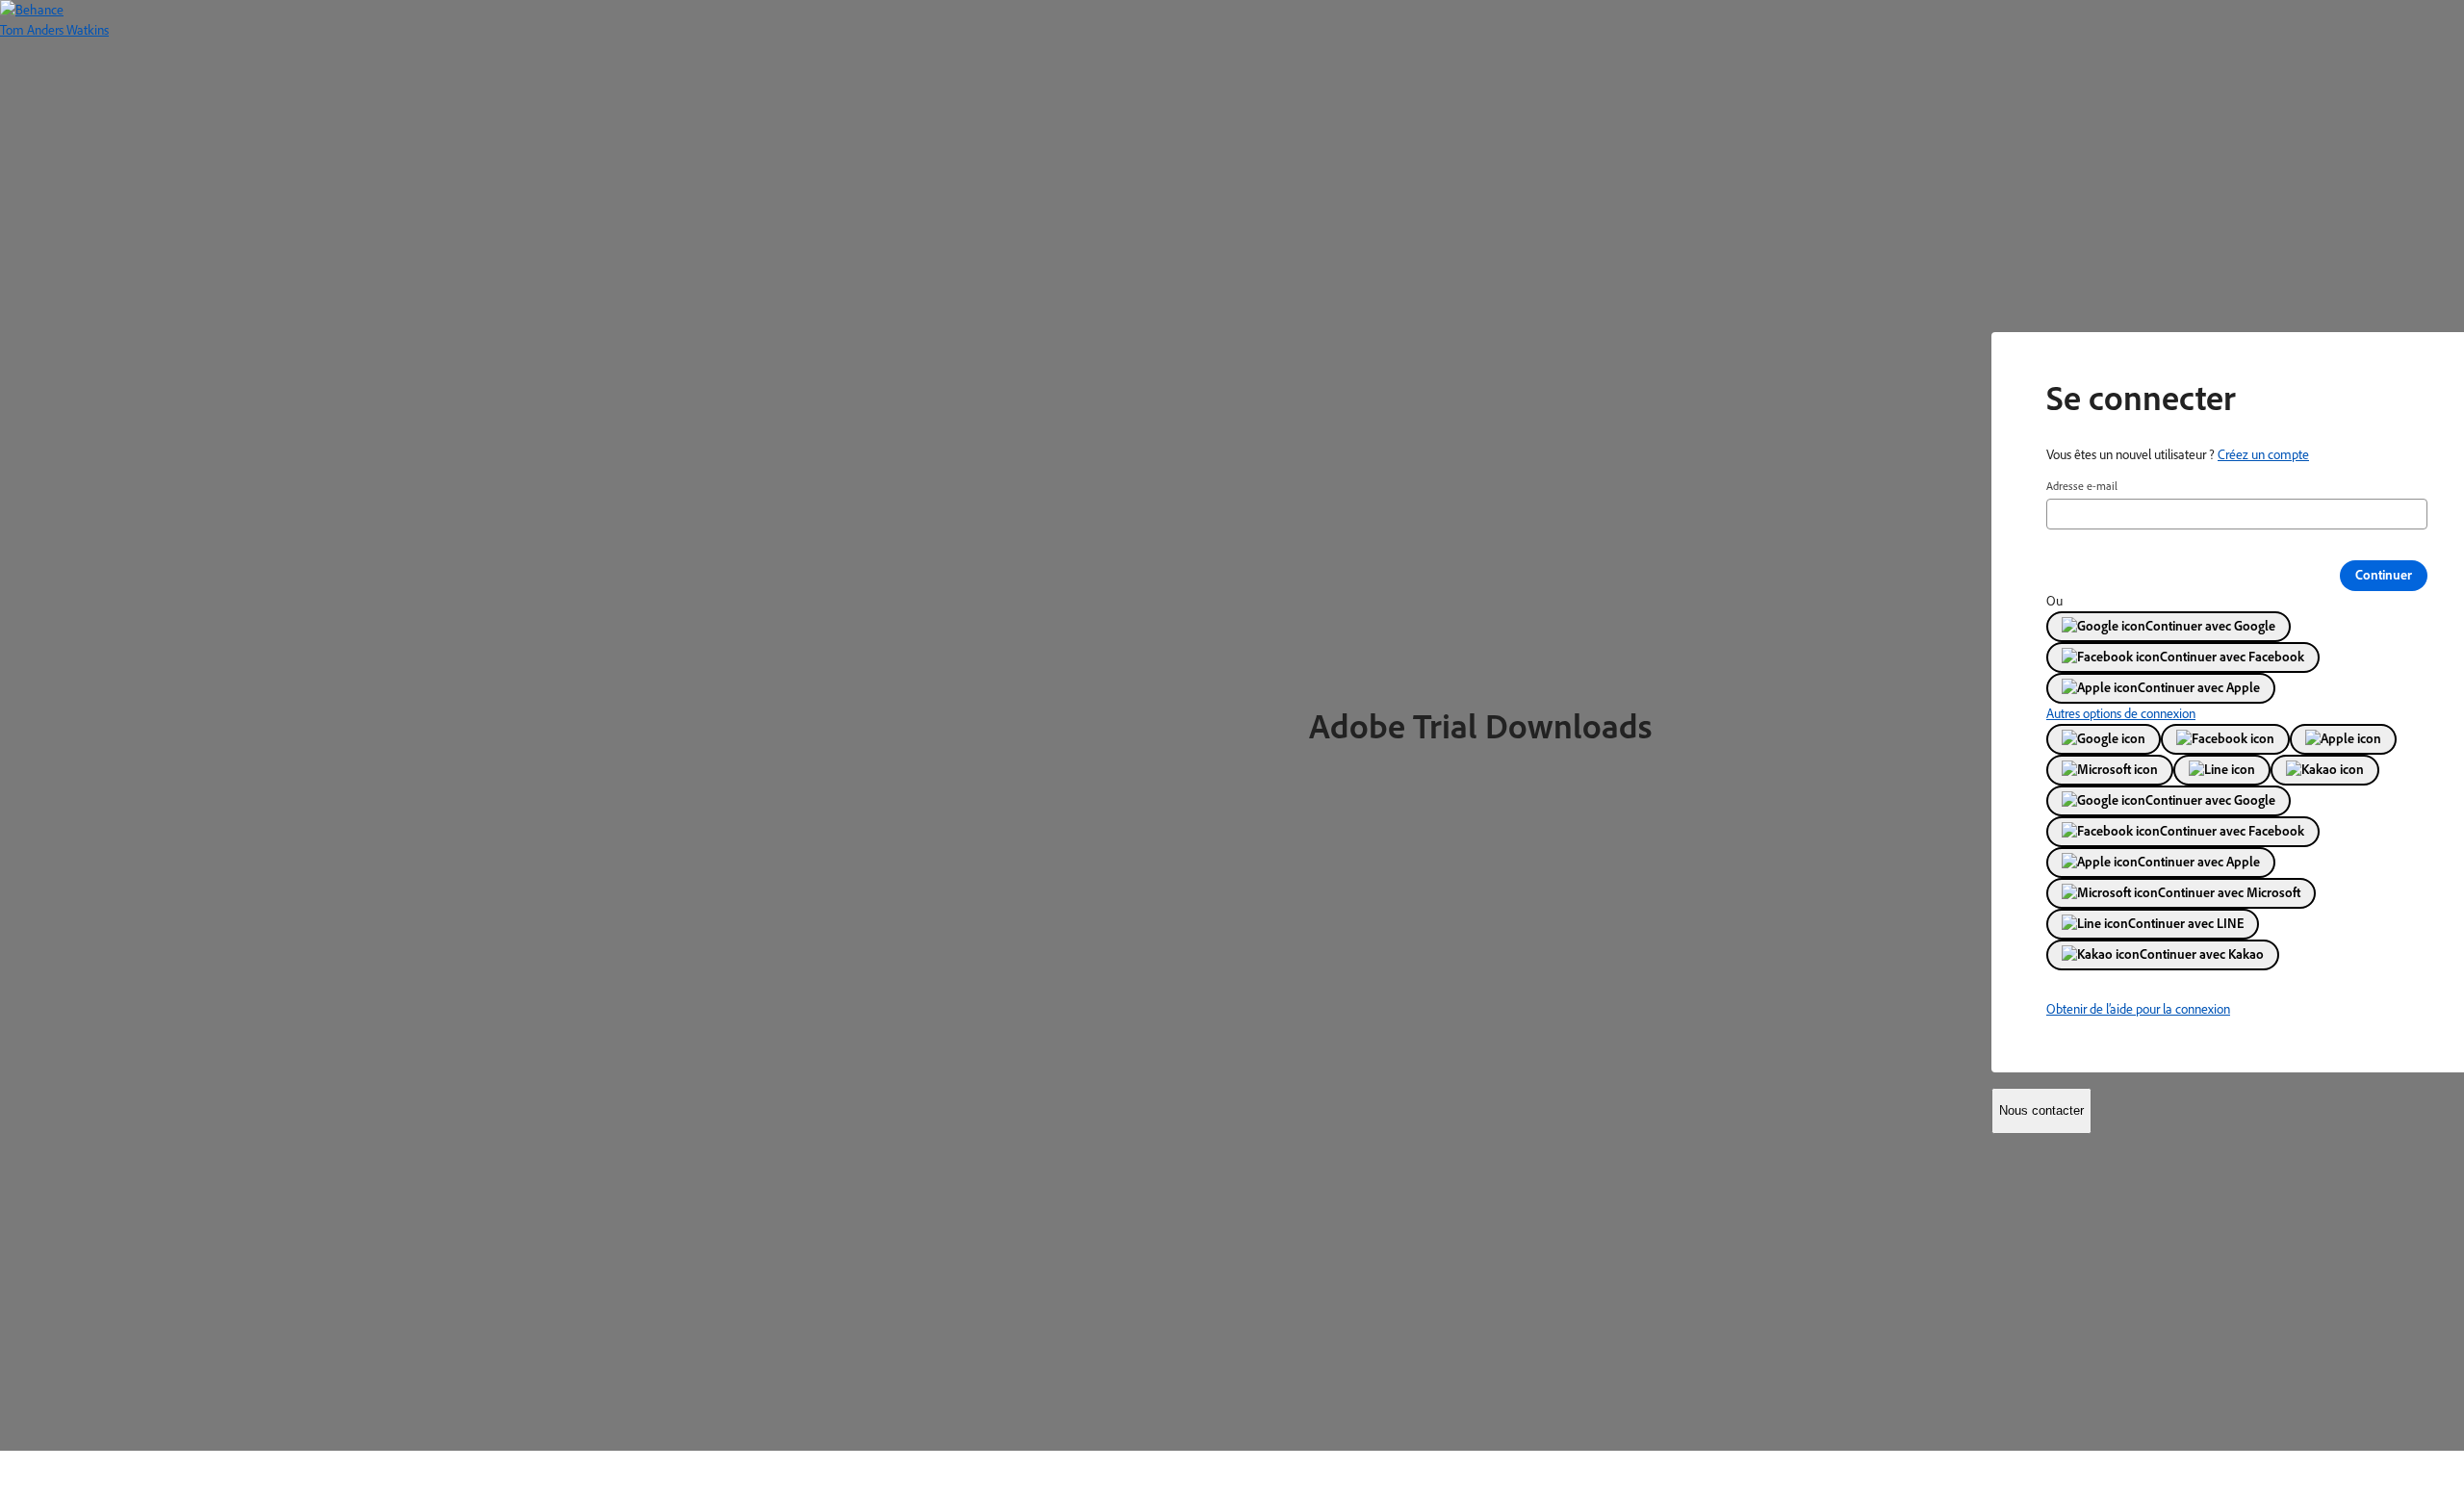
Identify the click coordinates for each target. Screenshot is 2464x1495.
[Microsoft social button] (2110, 770)
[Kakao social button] (2325, 770)
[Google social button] (2104, 739)
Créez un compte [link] (2263, 454)
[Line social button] (2222, 770)
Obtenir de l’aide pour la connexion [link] (2138, 1009)
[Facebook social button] (2225, 739)
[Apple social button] (2343, 739)
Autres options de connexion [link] (2121, 713)
